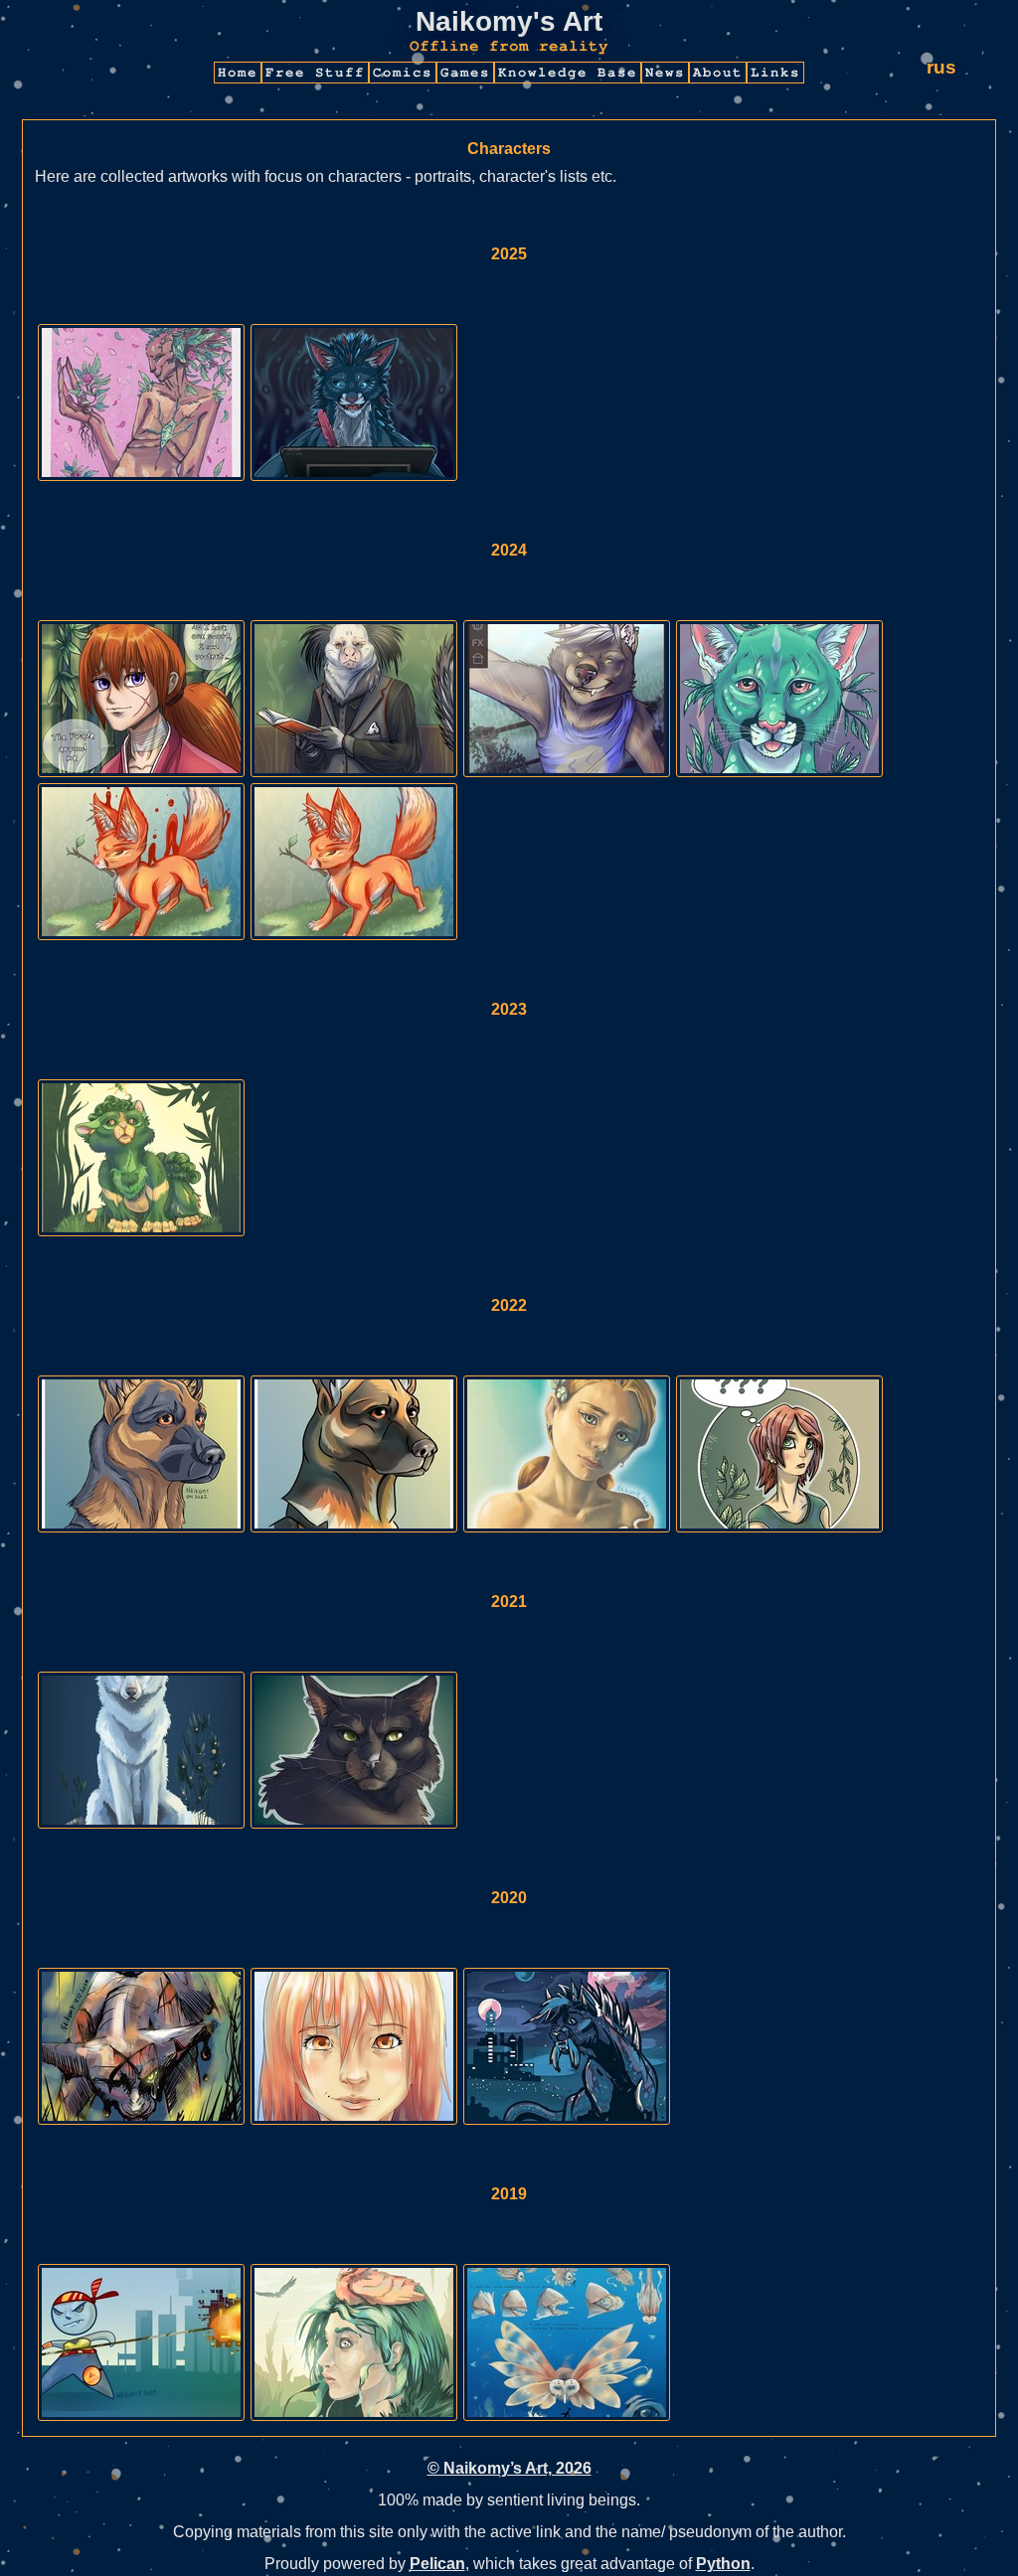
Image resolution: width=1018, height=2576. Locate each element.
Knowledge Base (568, 73)
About (718, 73)
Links (775, 73)
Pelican (437, 2564)
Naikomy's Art (509, 21)
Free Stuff (315, 73)
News (665, 73)
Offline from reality (509, 46)
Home (238, 73)
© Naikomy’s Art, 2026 (509, 2468)
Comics (403, 73)
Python (723, 2564)
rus (941, 67)
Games (465, 73)
